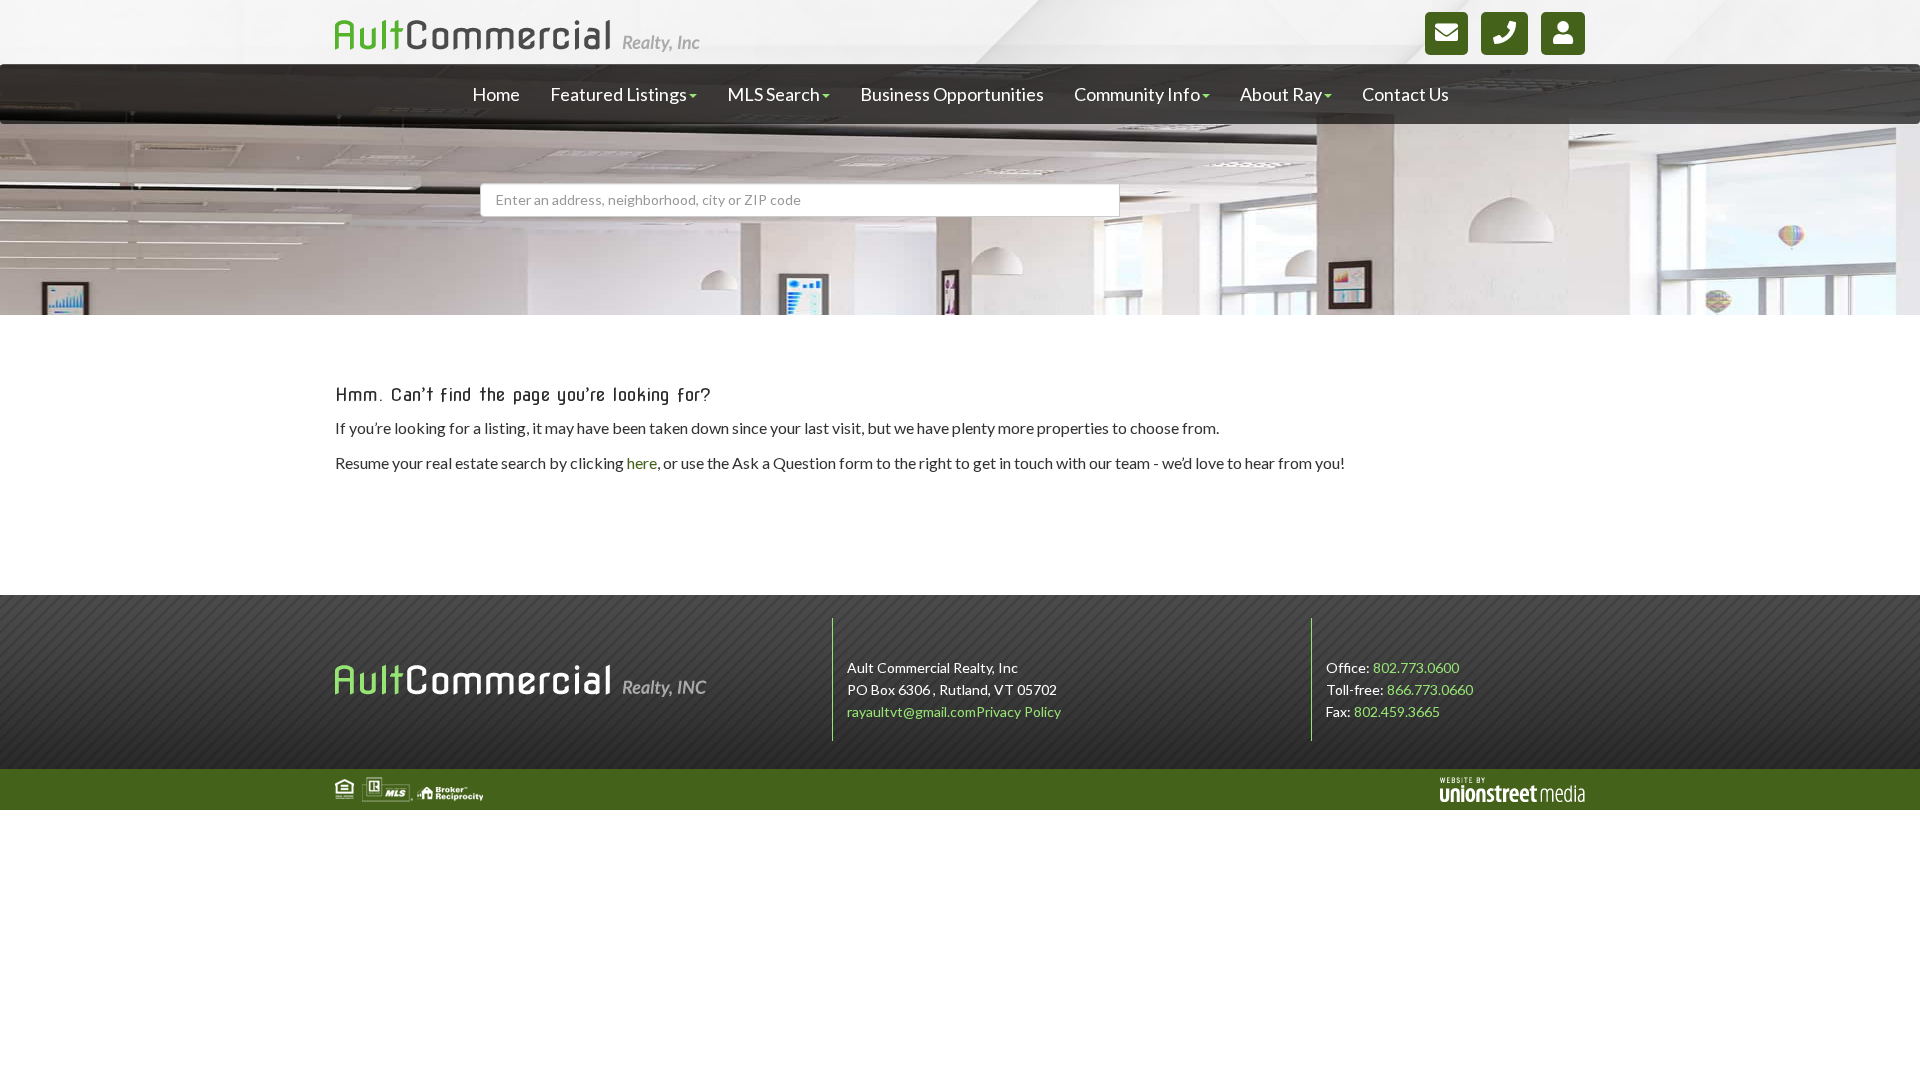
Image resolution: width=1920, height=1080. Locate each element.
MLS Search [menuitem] (773, 94)
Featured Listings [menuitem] (618, 94)
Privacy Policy (1018, 711)
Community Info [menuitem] (1137, 94)
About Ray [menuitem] (1281, 94)
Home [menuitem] (496, 94)
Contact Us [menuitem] (1405, 94)
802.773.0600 (1416, 667)
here (642, 462)
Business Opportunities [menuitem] (952, 94)
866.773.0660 (1430, 689)
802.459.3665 (1397, 711)
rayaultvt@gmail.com (911, 711)
